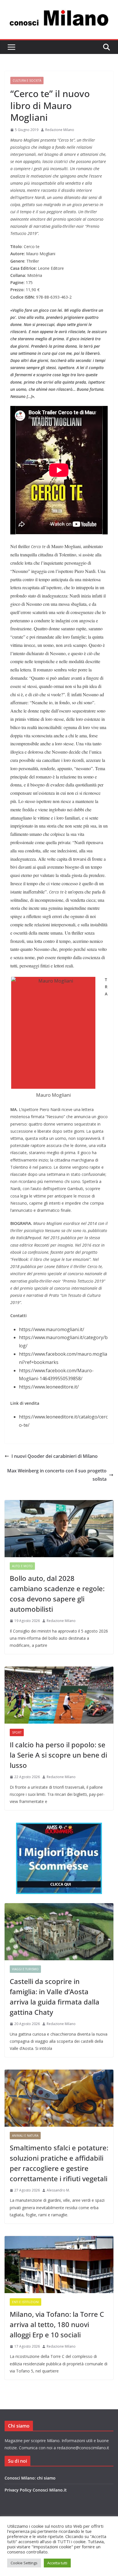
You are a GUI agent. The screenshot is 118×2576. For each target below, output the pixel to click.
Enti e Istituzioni (25, 2302)
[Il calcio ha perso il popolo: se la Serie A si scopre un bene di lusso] (59, 1695)
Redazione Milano (60, 130)
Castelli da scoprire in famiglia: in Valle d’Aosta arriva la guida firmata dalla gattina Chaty (55, 1997)
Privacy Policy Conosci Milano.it (36, 2490)
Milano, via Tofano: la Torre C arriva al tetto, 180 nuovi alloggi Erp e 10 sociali (57, 2324)
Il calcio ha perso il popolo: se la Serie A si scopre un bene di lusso (58, 1755)
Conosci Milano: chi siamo (30, 2478)
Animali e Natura (25, 2136)
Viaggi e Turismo (25, 1969)
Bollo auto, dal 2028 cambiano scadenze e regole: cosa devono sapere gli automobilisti (57, 1594)
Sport (17, 1732)
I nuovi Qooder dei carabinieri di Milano (55, 1456)
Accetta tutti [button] (57, 2563)
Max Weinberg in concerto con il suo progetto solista (57, 1475)
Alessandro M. (58, 2190)
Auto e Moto (22, 1566)
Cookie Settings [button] (24, 2563)
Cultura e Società (27, 80)
